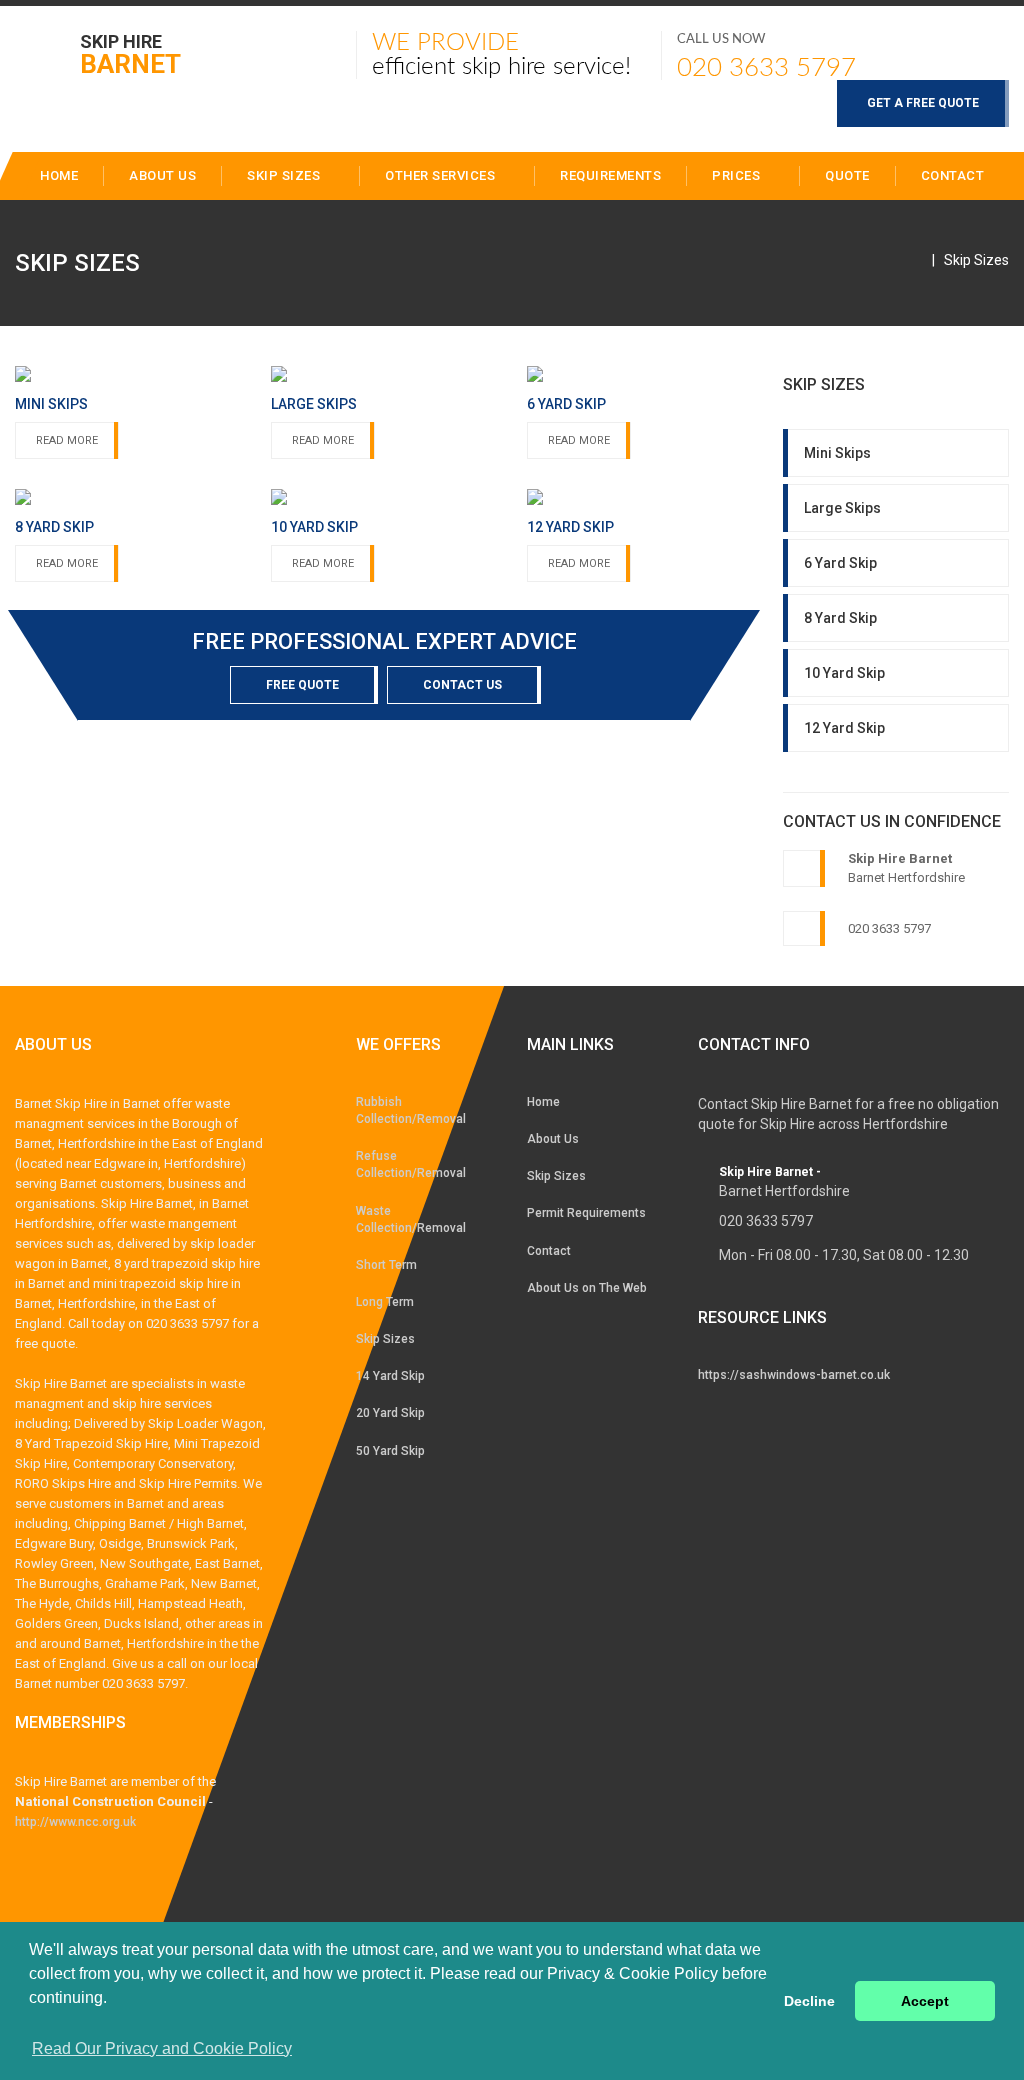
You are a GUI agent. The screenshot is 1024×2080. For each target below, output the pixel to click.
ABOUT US (162, 175)
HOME (59, 175)
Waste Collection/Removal (411, 1219)
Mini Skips (837, 453)
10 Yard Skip (844, 673)
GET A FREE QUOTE (923, 103)
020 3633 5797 (766, 68)
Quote (847, 175)
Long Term (385, 1302)
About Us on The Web (587, 1288)
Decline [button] (809, 2001)
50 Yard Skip (390, 1451)
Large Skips (842, 508)
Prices (738, 175)
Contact (953, 175)
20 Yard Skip (390, 1413)
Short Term (386, 1265)
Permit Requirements (586, 1213)
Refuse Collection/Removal (411, 1164)
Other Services (442, 175)
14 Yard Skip (390, 1376)
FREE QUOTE (302, 685)
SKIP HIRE (130, 53)
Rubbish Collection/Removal (411, 1110)
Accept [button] (925, 2001)
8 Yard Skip (840, 618)
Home (543, 1102)
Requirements (610, 175)
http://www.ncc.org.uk (75, 1822)
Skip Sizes (285, 175)
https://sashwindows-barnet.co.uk (794, 1375)
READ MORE (67, 440)
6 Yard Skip (840, 563)
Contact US (462, 685)
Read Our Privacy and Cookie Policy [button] (162, 2048)
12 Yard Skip (844, 728)
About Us (553, 1139)
